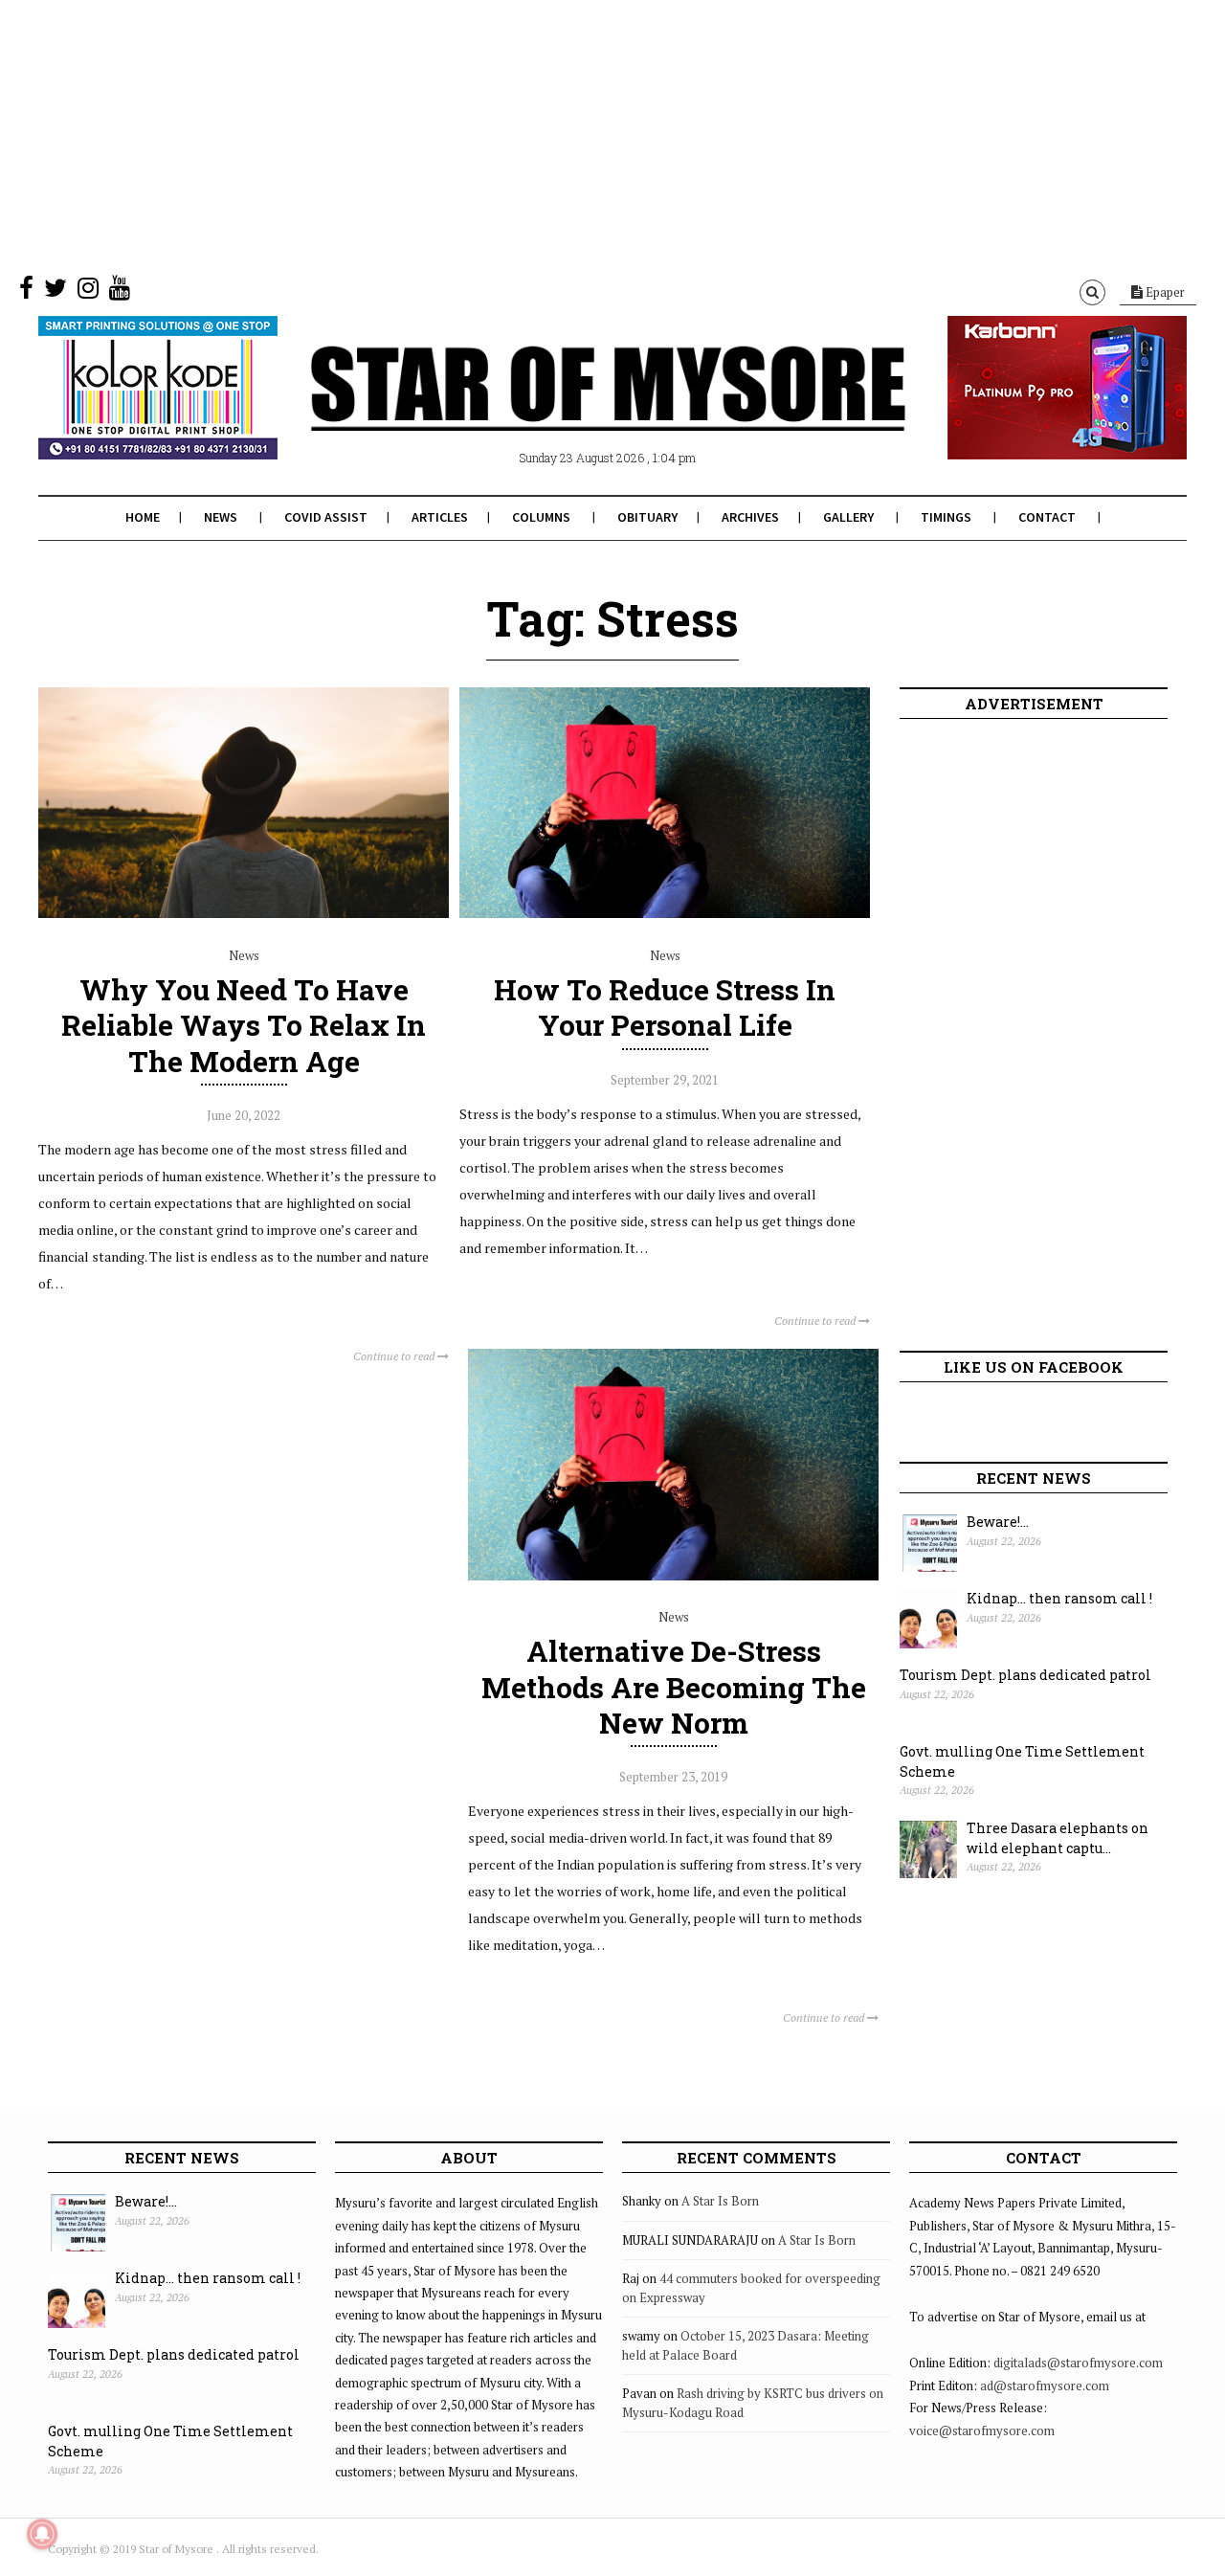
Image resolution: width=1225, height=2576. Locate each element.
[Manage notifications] (42, 2534)
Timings (946, 517)
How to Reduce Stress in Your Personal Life (665, 1007)
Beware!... (998, 1522)
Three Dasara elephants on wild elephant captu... (1058, 1838)
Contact (1047, 517)
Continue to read (395, 1356)
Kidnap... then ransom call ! (1059, 1598)
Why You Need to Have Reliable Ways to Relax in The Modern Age (244, 1025)
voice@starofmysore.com (982, 2430)
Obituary (647, 517)
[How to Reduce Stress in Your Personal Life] (665, 913)
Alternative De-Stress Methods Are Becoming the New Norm (674, 1686)
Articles (440, 517)
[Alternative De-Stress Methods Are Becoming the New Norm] (673, 1576)
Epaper (1164, 292)
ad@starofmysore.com (1045, 2386)
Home (143, 517)
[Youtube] (120, 292)
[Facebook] (26, 292)
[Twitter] (56, 292)
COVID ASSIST (326, 517)
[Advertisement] (574, 134)
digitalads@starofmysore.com (1078, 2363)
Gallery (848, 517)
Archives (750, 517)
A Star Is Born (720, 2201)
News (221, 517)
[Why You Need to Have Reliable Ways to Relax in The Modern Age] (244, 913)
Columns (541, 517)
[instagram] (88, 292)
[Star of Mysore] (565, 411)
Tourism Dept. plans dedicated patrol (1025, 1675)
